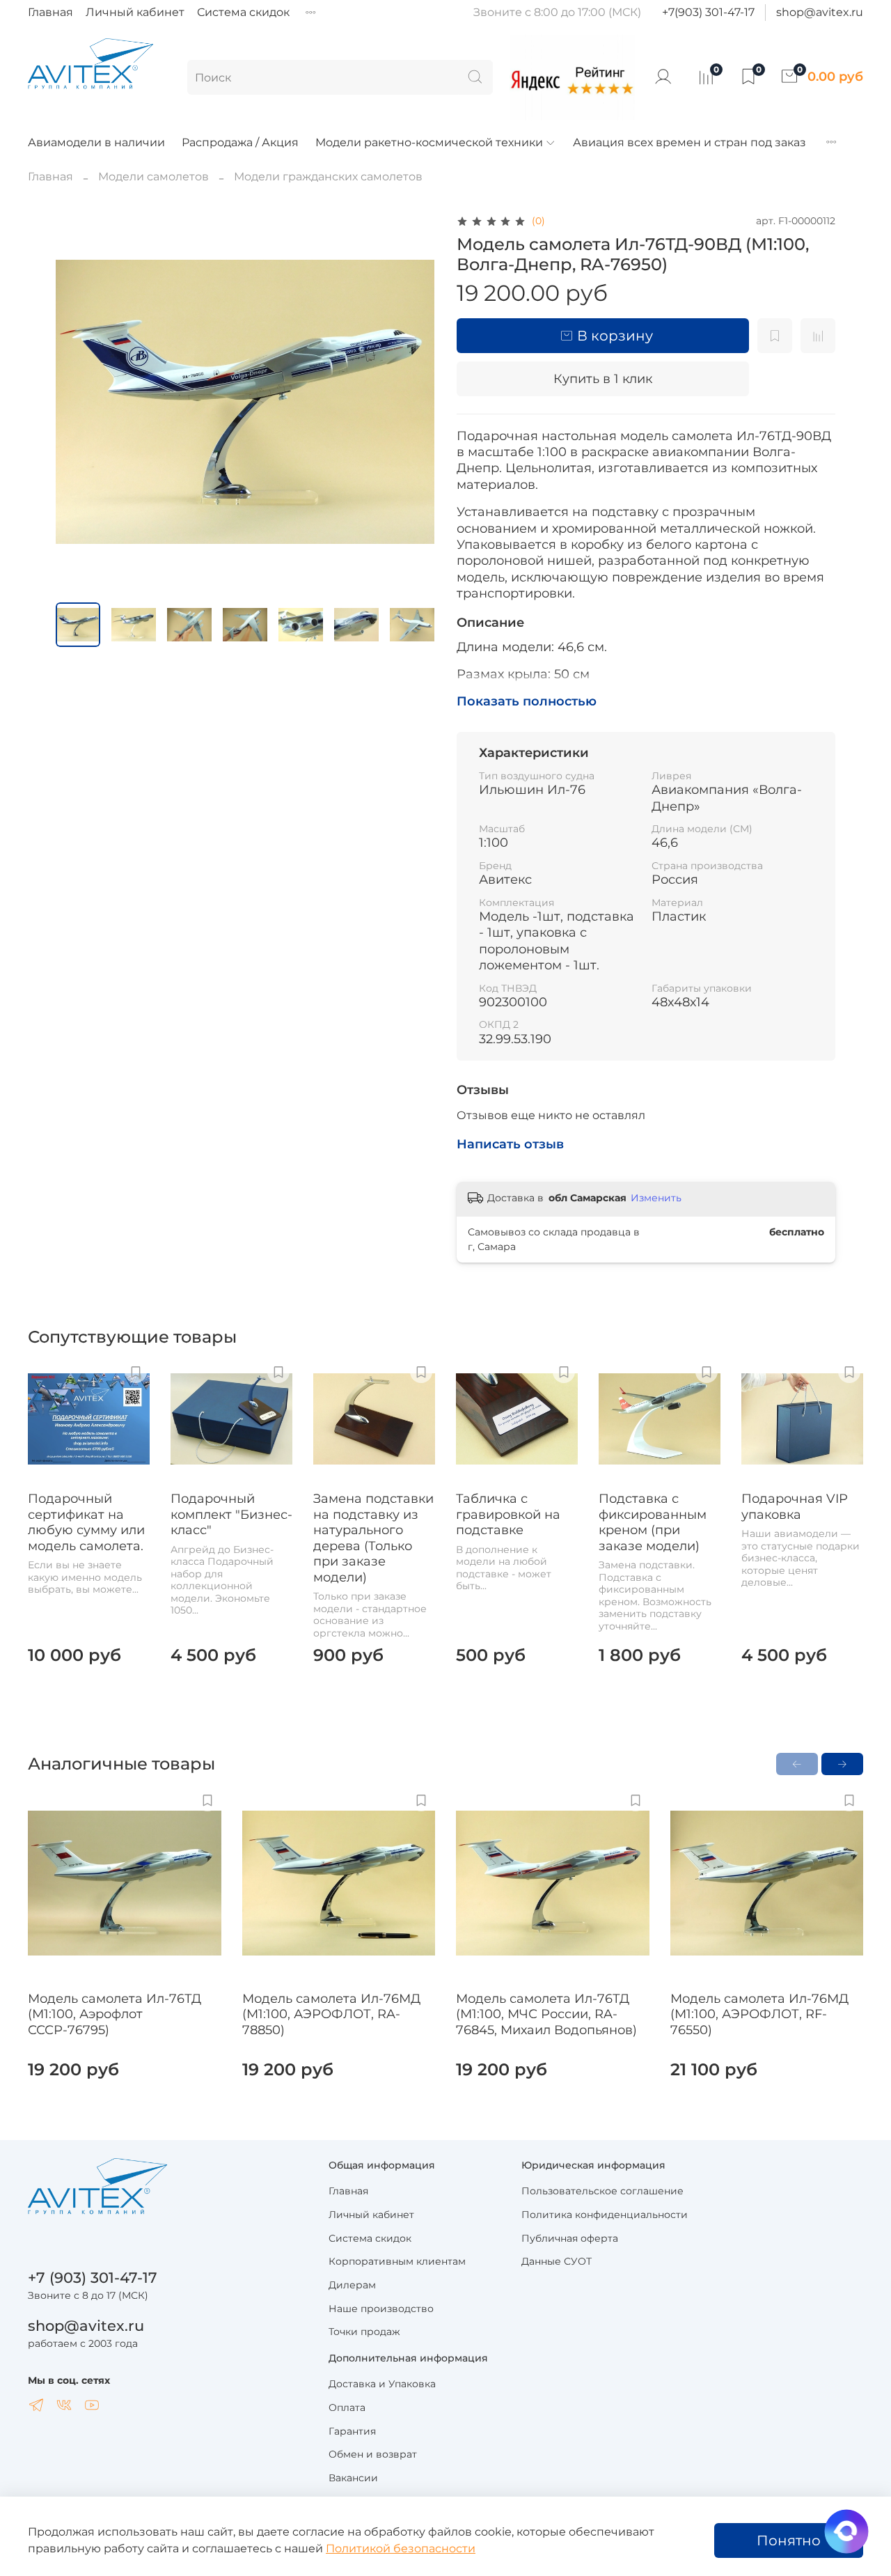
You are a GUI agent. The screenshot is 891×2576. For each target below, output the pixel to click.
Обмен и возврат (373, 2454)
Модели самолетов (153, 177)
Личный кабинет (135, 12)
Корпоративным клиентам (397, 2261)
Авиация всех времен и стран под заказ (689, 142)
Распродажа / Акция (240, 142)
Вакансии (353, 2478)
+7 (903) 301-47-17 (93, 2278)
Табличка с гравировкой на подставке (508, 1514)
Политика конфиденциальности (605, 2215)
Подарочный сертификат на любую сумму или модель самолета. (86, 1522)
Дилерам (352, 2285)
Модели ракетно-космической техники (429, 142)
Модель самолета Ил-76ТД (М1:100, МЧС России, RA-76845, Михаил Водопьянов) (546, 2014)
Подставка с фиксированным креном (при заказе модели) (653, 1522)
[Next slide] (412, 402)
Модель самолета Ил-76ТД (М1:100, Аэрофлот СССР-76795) (115, 2014)
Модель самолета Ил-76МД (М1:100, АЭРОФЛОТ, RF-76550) (759, 2014)
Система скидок (243, 12)
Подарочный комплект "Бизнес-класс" (231, 1514)
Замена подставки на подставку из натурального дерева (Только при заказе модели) (373, 1538)
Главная (50, 12)
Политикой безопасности (401, 2548)
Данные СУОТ (557, 2261)
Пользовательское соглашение (602, 2191)
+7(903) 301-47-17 (708, 12)
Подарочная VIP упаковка (795, 1507)
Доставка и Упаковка (382, 2384)
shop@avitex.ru (820, 12)
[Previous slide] (78, 402)
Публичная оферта (570, 2238)
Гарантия (352, 2431)
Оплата (347, 2407)
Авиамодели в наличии (96, 142)
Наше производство (381, 2309)
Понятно (789, 2540)
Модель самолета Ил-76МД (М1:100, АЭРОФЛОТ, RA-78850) (331, 2014)
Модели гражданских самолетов (328, 177)
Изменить (656, 1198)
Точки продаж (364, 2332)
